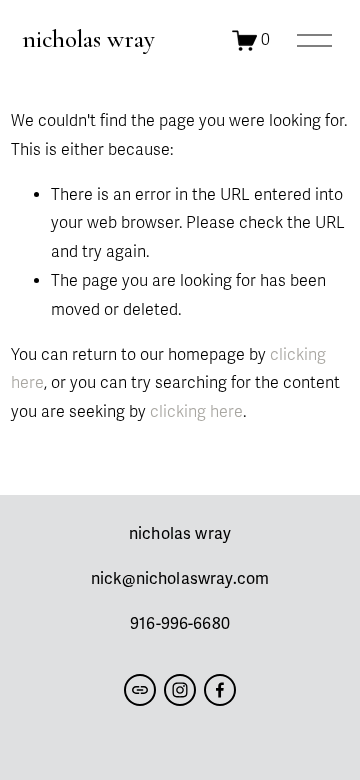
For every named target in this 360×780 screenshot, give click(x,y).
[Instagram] (180, 690)
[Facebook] (220, 690)
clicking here (196, 412)
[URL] (140, 690)
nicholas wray (88, 39)
